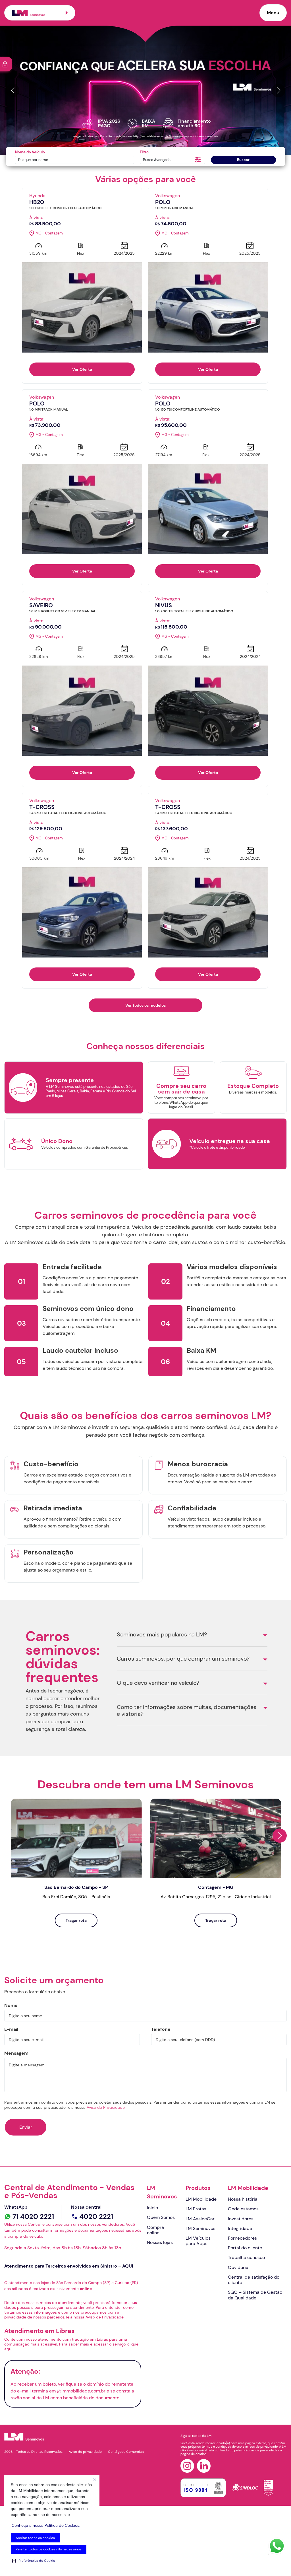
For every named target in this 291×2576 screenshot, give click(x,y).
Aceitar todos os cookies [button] (35, 2538)
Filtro (144, 152)
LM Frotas (196, 2209)
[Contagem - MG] (216, 1838)
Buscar (243, 160)
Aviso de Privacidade (106, 2107)
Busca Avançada (157, 160)
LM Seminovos (162, 2192)
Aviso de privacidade (85, 2452)
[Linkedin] (204, 2466)
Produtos (198, 2188)
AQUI (128, 2266)
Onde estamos (243, 2209)
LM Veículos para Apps (198, 2241)
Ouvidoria (238, 2267)
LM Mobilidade (201, 2199)
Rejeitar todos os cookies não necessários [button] (49, 2549)
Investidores (241, 2219)
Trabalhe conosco (246, 2257)
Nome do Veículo (30, 152)
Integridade (240, 2228)
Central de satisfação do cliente (254, 2280)
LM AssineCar (200, 2219)
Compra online (155, 2230)
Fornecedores (242, 2238)
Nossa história (243, 2199)
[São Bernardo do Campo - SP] (76, 1838)
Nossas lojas (160, 2242)
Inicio (152, 2208)
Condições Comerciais (126, 2452)
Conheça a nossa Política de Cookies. (46, 2525)
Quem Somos (161, 2217)
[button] (34, 2561)
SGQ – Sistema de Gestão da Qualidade (255, 2295)
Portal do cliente (245, 2248)
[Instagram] (187, 2466)
